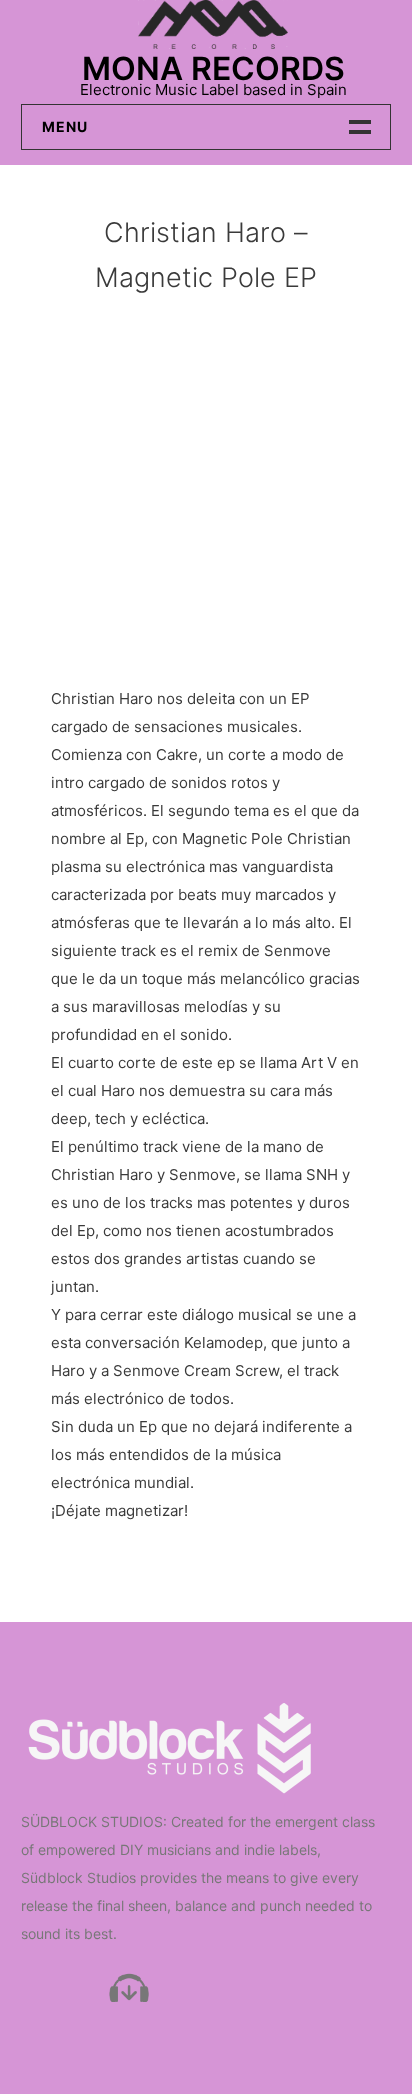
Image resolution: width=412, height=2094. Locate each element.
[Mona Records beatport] (129, 1988)
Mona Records (213, 68)
